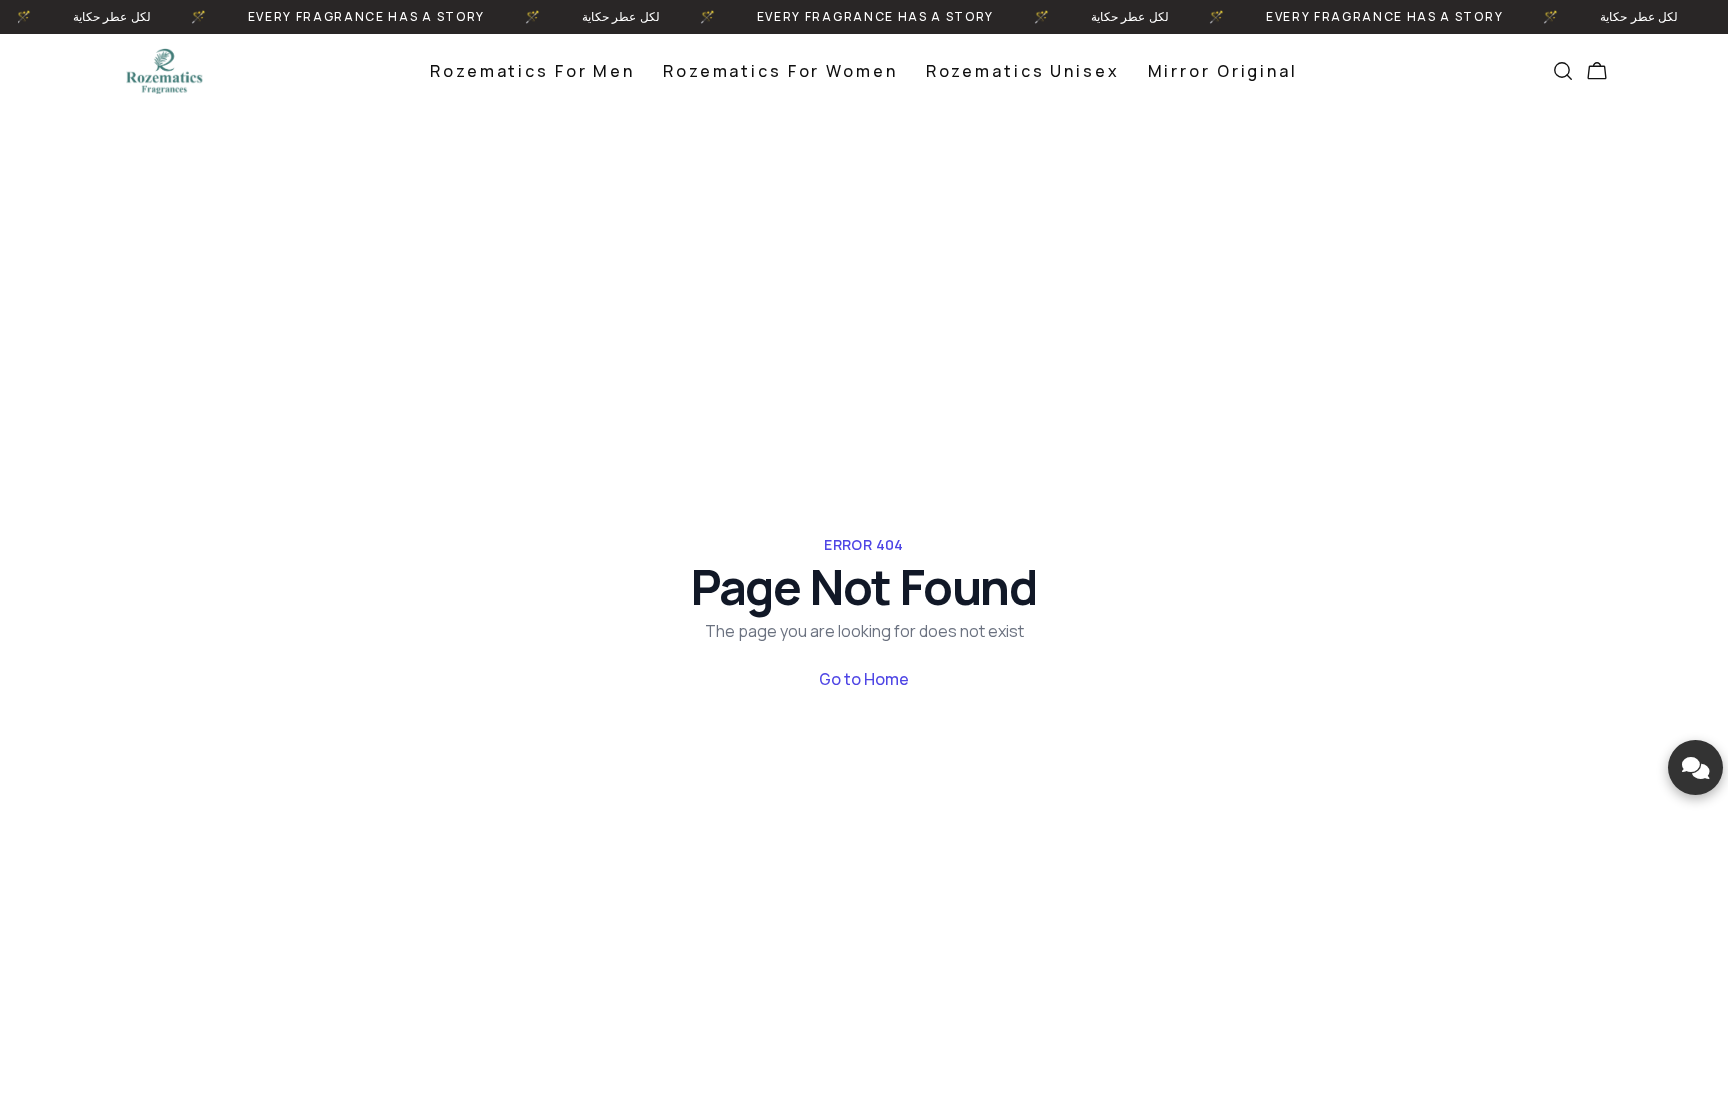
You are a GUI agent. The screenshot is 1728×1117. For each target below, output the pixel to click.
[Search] (1563, 71)
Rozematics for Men (532, 71)
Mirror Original (1223, 71)
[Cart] (1597, 71)
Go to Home (864, 679)
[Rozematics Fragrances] (164, 71)
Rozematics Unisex (1023, 71)
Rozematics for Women (780, 71)
